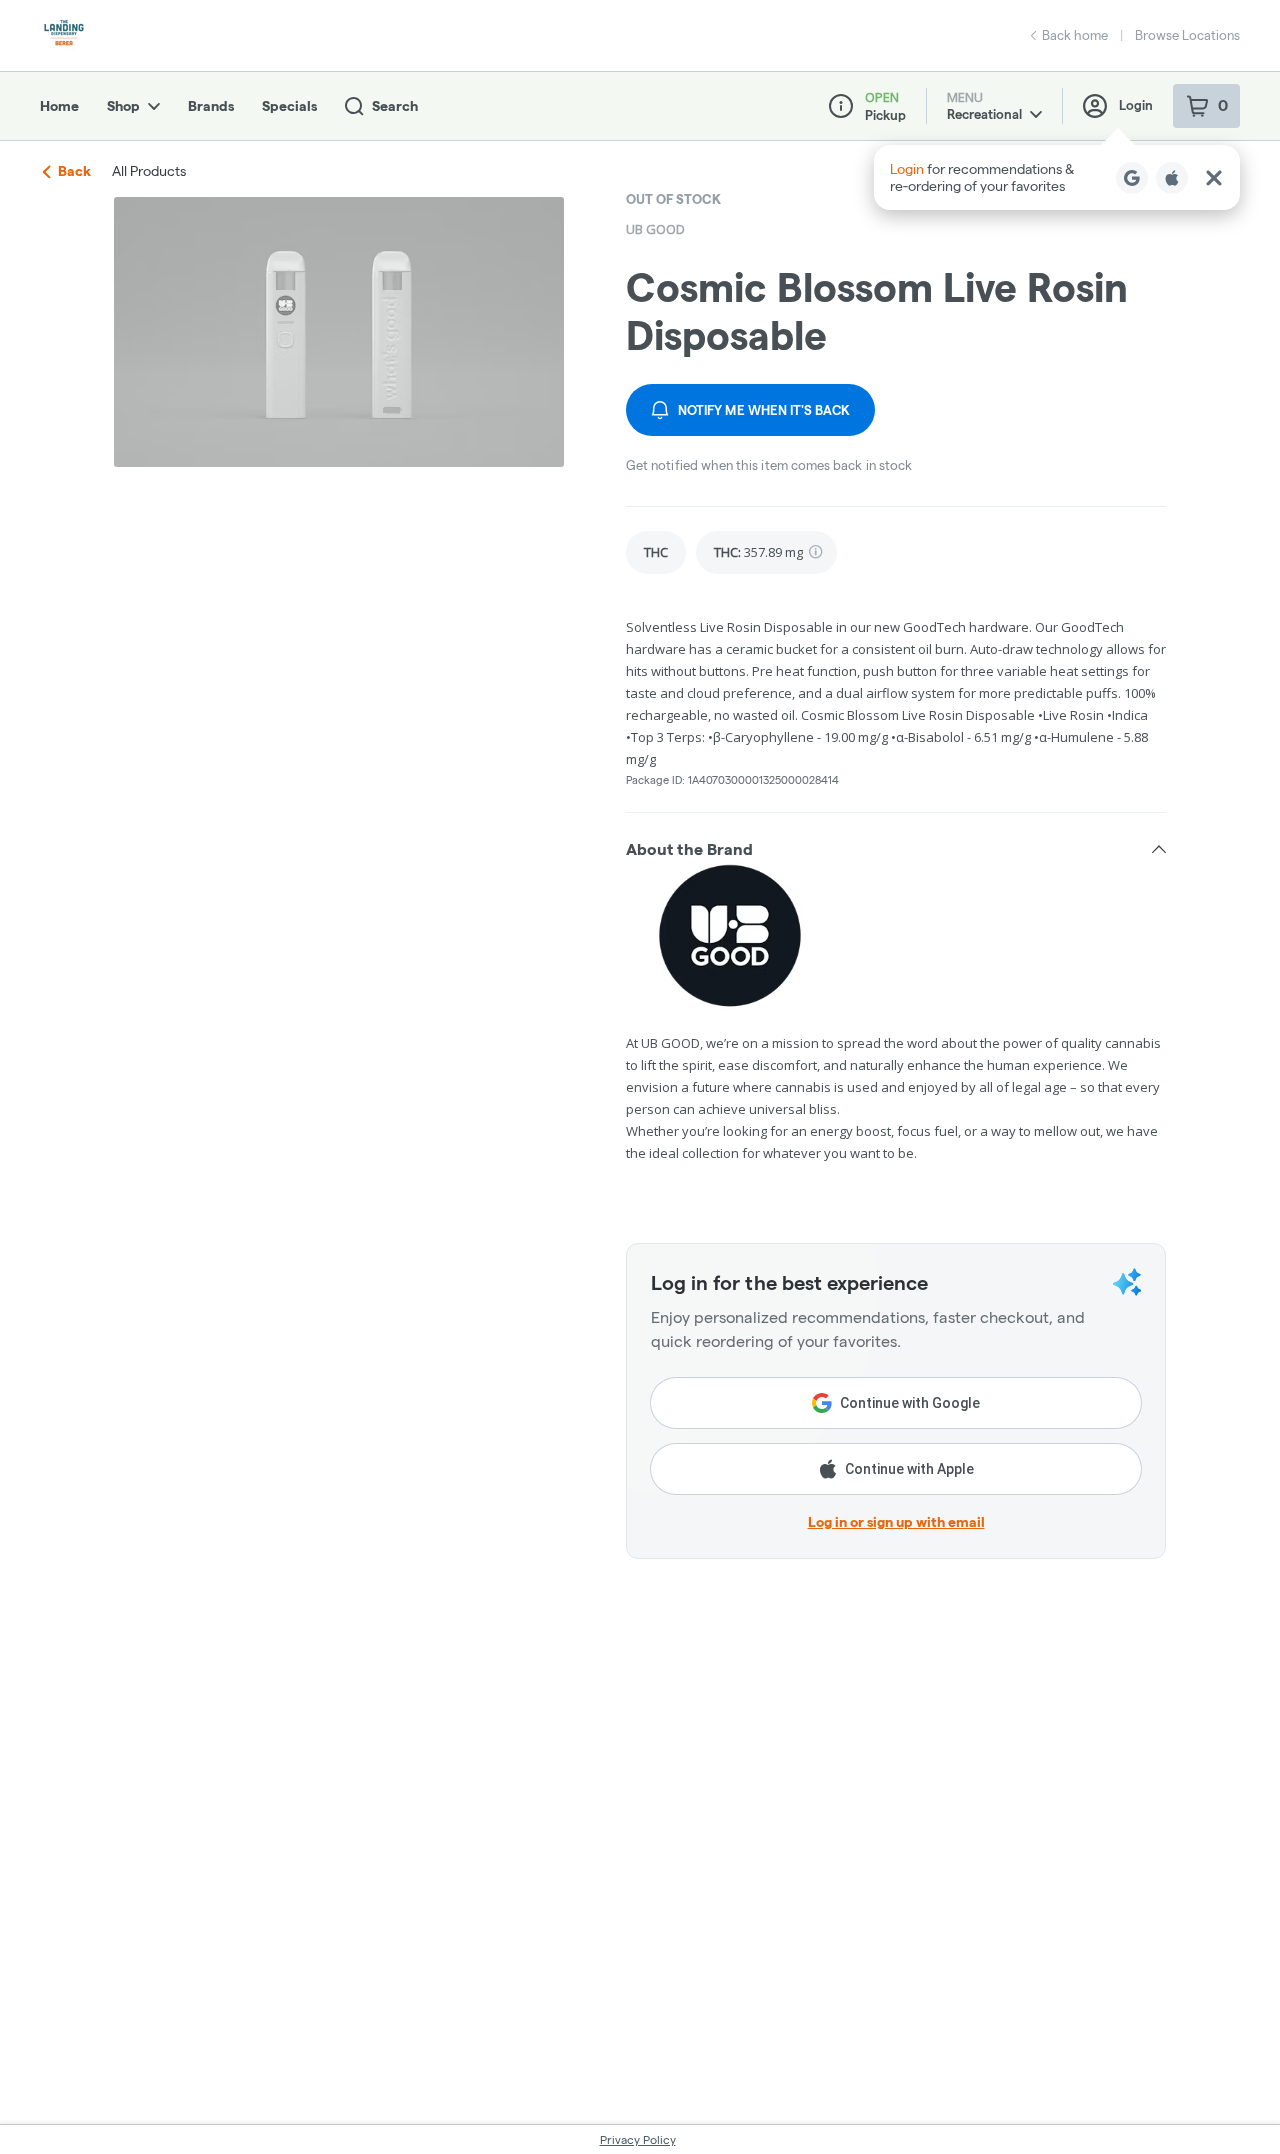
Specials (289, 106)
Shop (123, 106)
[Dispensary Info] (841, 106)
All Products (149, 171)
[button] (1057, 177)
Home (59, 106)
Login (1136, 105)
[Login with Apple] (1172, 178)
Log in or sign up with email (896, 1522)
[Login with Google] (1132, 178)
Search (395, 106)
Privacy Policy (638, 2139)
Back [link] (74, 171)
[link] (656, 552)
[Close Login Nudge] (1214, 178)
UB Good (655, 229)
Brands (211, 106)
